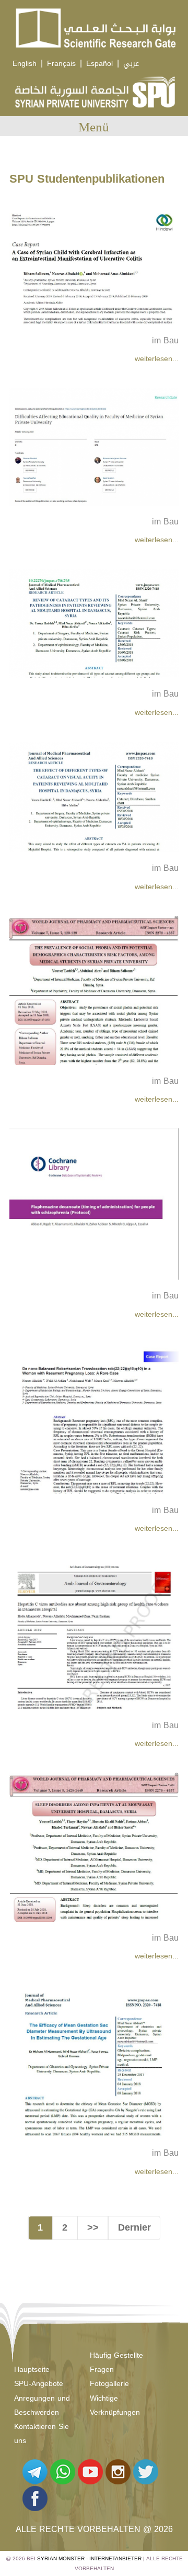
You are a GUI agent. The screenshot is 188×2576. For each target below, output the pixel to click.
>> (93, 2227)
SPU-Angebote (39, 2384)
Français (61, 64)
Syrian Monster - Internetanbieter (89, 2558)
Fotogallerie (109, 2384)
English (25, 64)
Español (99, 64)
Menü (94, 127)
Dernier (134, 2227)
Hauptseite (32, 2370)
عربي (131, 64)
